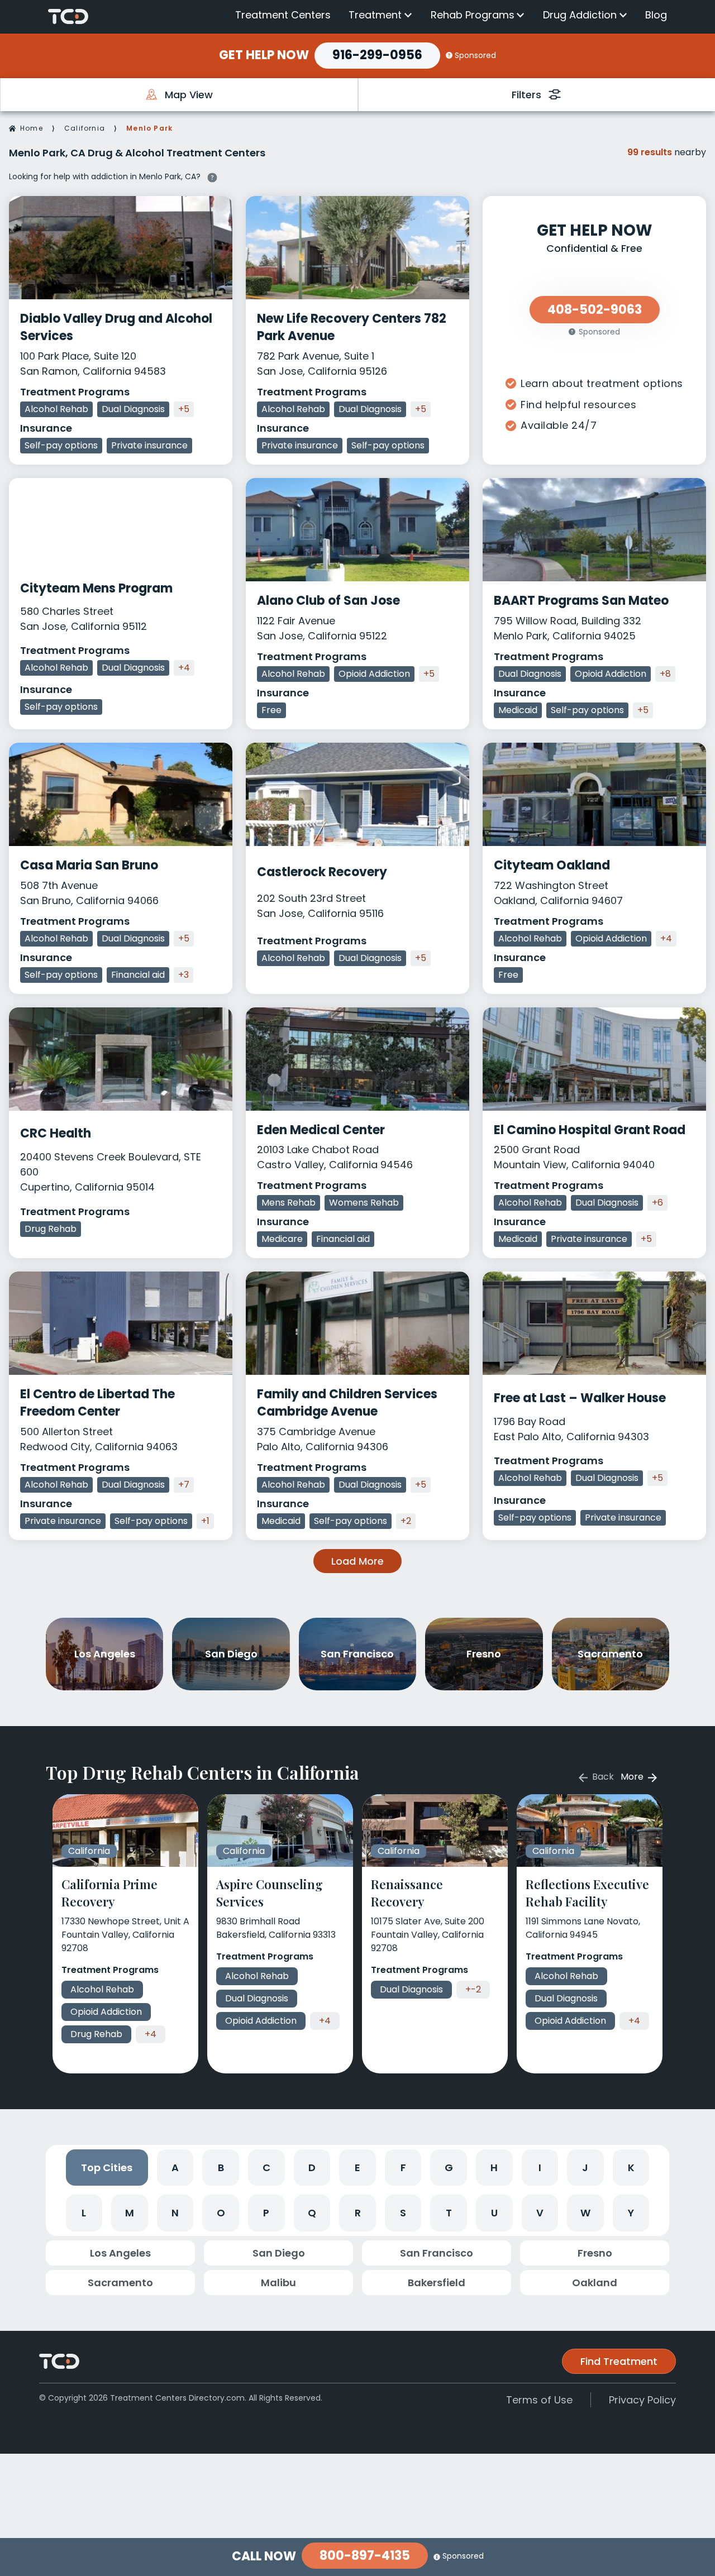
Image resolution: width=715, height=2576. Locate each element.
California (85, 128)
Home (32, 128)
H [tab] (494, 2168)
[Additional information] (212, 176)
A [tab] (175, 2168)
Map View (189, 95)
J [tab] (585, 2168)
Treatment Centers (283, 15)
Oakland (595, 2283)
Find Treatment (619, 2361)
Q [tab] (312, 2213)
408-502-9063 (595, 310)
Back (602, 1777)
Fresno (595, 2253)
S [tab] (403, 2213)
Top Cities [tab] (107, 2168)
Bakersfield (437, 2283)
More (633, 1777)
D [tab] (312, 2168)
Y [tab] (631, 2213)
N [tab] (175, 2213)
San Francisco (437, 2253)
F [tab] (403, 2168)
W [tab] (585, 2213)
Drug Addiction (580, 15)
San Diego (279, 2253)
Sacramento (120, 2283)
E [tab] (357, 2168)
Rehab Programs (473, 15)
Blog (656, 15)
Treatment (375, 15)
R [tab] (358, 2213)
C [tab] (266, 2168)
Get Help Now (264, 55)
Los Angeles (120, 2253)
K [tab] (631, 2168)
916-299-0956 (377, 55)
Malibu (278, 2283)
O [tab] (221, 2213)
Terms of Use (539, 2400)
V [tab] (540, 2213)
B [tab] (221, 2168)
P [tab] (266, 2213)
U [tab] (494, 2213)
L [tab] (84, 2213)
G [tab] (449, 2168)
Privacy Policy (642, 2400)
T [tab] (449, 2213)
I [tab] (540, 2168)
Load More (357, 1561)
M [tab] (130, 2213)
